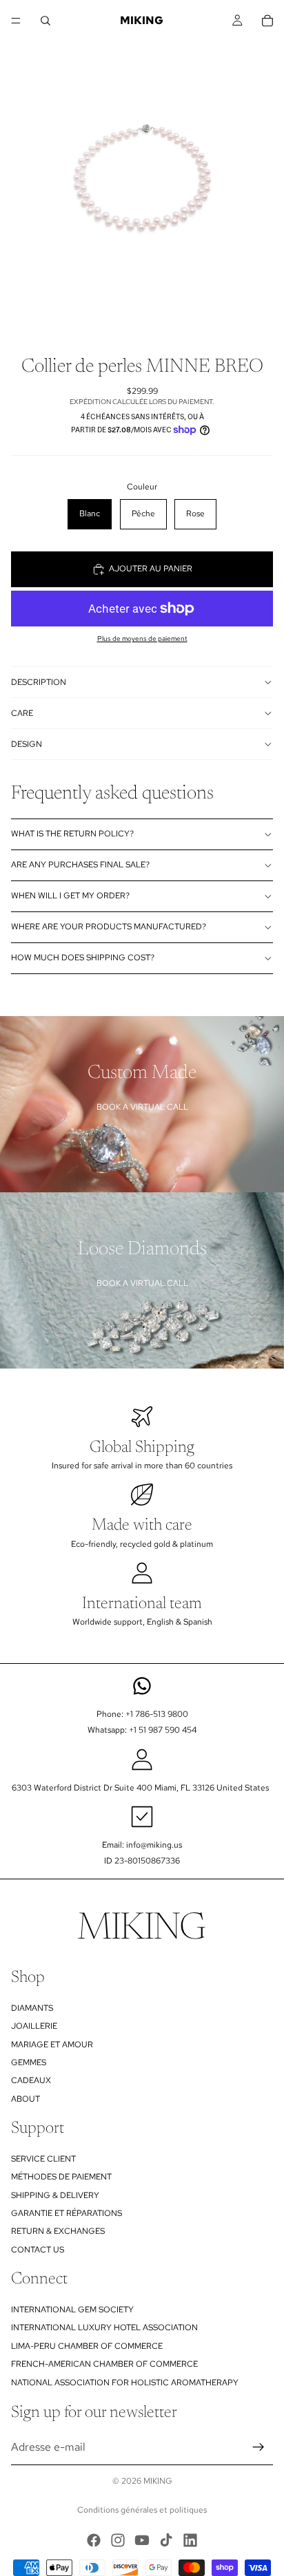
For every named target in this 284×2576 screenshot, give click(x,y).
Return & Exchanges (58, 2232)
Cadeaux (31, 2081)
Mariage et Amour (52, 2045)
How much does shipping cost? (83, 958)
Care (22, 713)
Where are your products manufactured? (109, 927)
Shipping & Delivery (55, 2195)
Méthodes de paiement (61, 2177)
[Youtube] (142, 2540)
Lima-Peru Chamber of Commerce (87, 2346)
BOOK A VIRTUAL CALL (142, 1107)
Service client (43, 2159)
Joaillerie (34, 2026)
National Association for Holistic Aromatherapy (125, 2383)
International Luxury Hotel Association (104, 2328)
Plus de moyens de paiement (142, 638)
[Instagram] (118, 2540)
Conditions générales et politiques (142, 2510)
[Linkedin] (190, 2540)
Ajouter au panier (151, 569)
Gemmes (29, 2062)
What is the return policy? (72, 834)
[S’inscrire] (258, 2447)
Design (27, 744)
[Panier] (267, 21)
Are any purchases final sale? (80, 865)
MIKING (158, 2481)
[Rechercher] (45, 21)
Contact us (38, 2250)
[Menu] (16, 21)
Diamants (32, 2008)
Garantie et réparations (67, 2213)
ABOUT (26, 2099)
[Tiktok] (166, 2540)
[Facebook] (94, 2540)
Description (39, 682)
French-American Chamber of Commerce (104, 2364)
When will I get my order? (70, 896)
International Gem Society (72, 2310)
